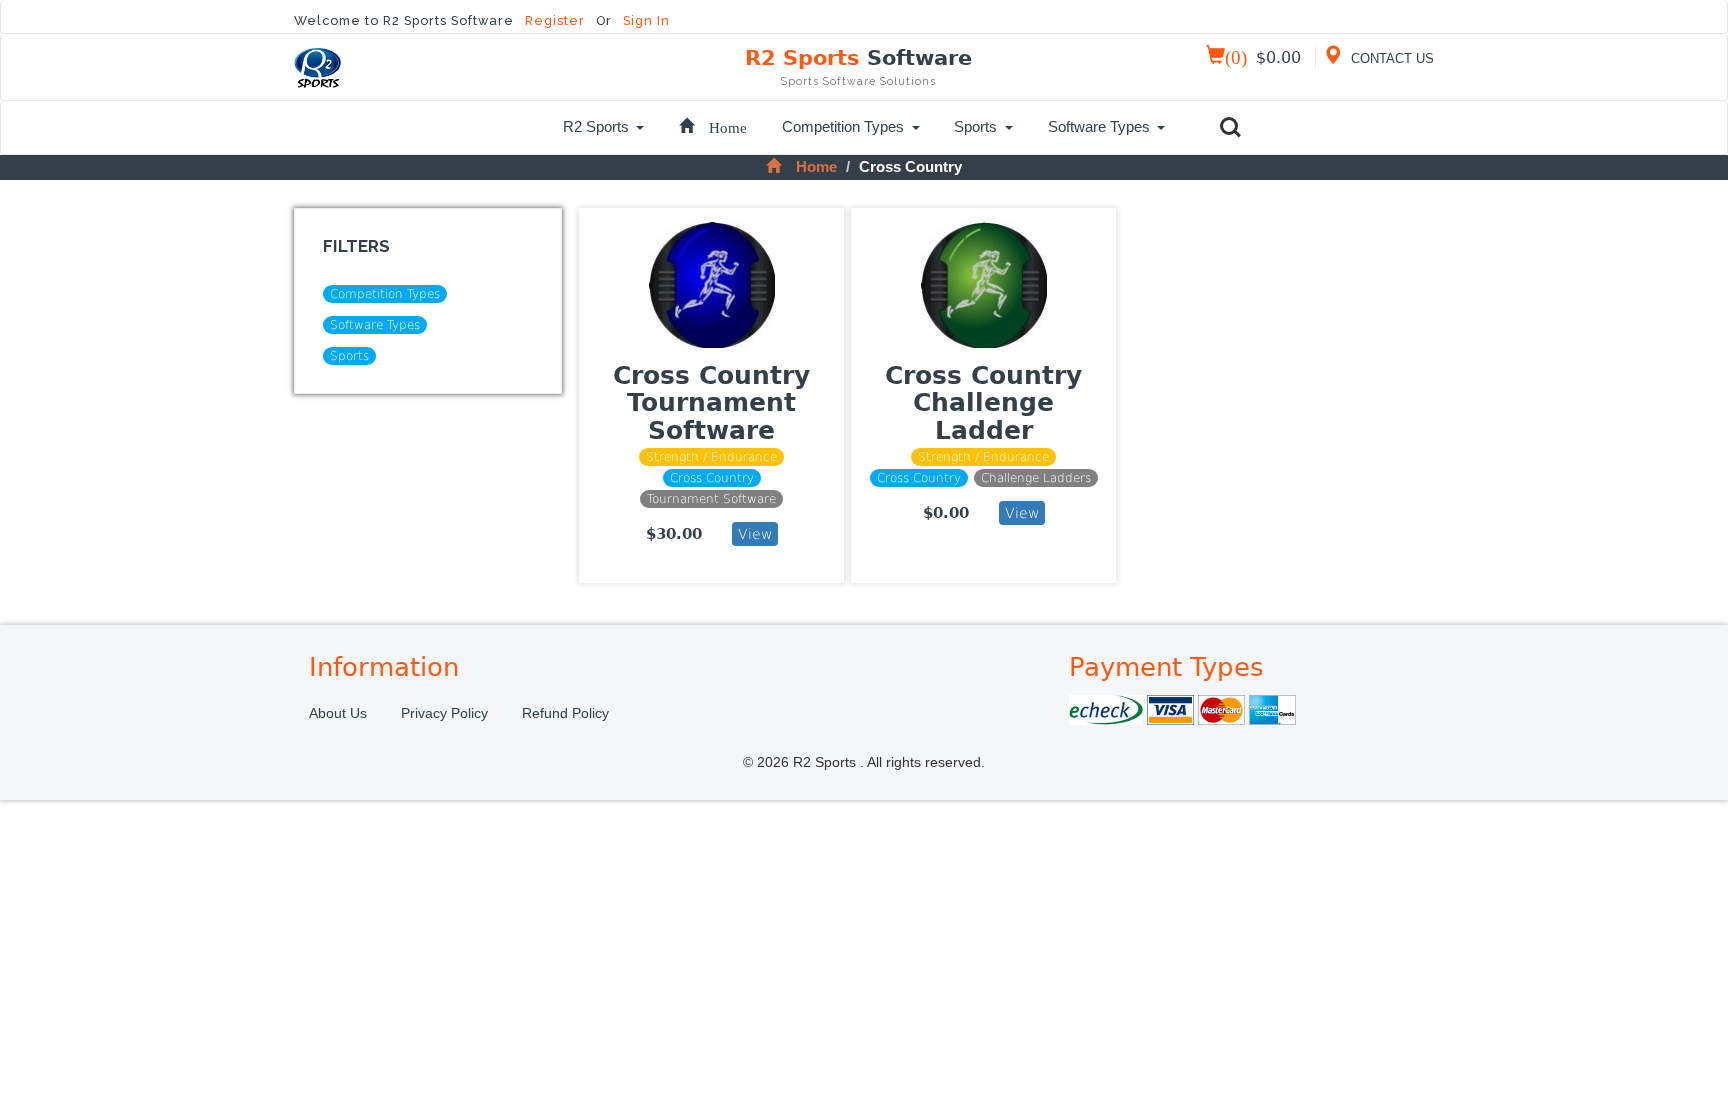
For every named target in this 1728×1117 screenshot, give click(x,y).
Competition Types (843, 126)
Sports (975, 126)
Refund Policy (565, 713)
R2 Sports (858, 66)
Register (557, 20)
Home (816, 166)
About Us (338, 713)
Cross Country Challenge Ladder (983, 403)
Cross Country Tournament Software (711, 403)
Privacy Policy (444, 713)
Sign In (646, 20)
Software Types (1099, 126)
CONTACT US (1390, 59)
